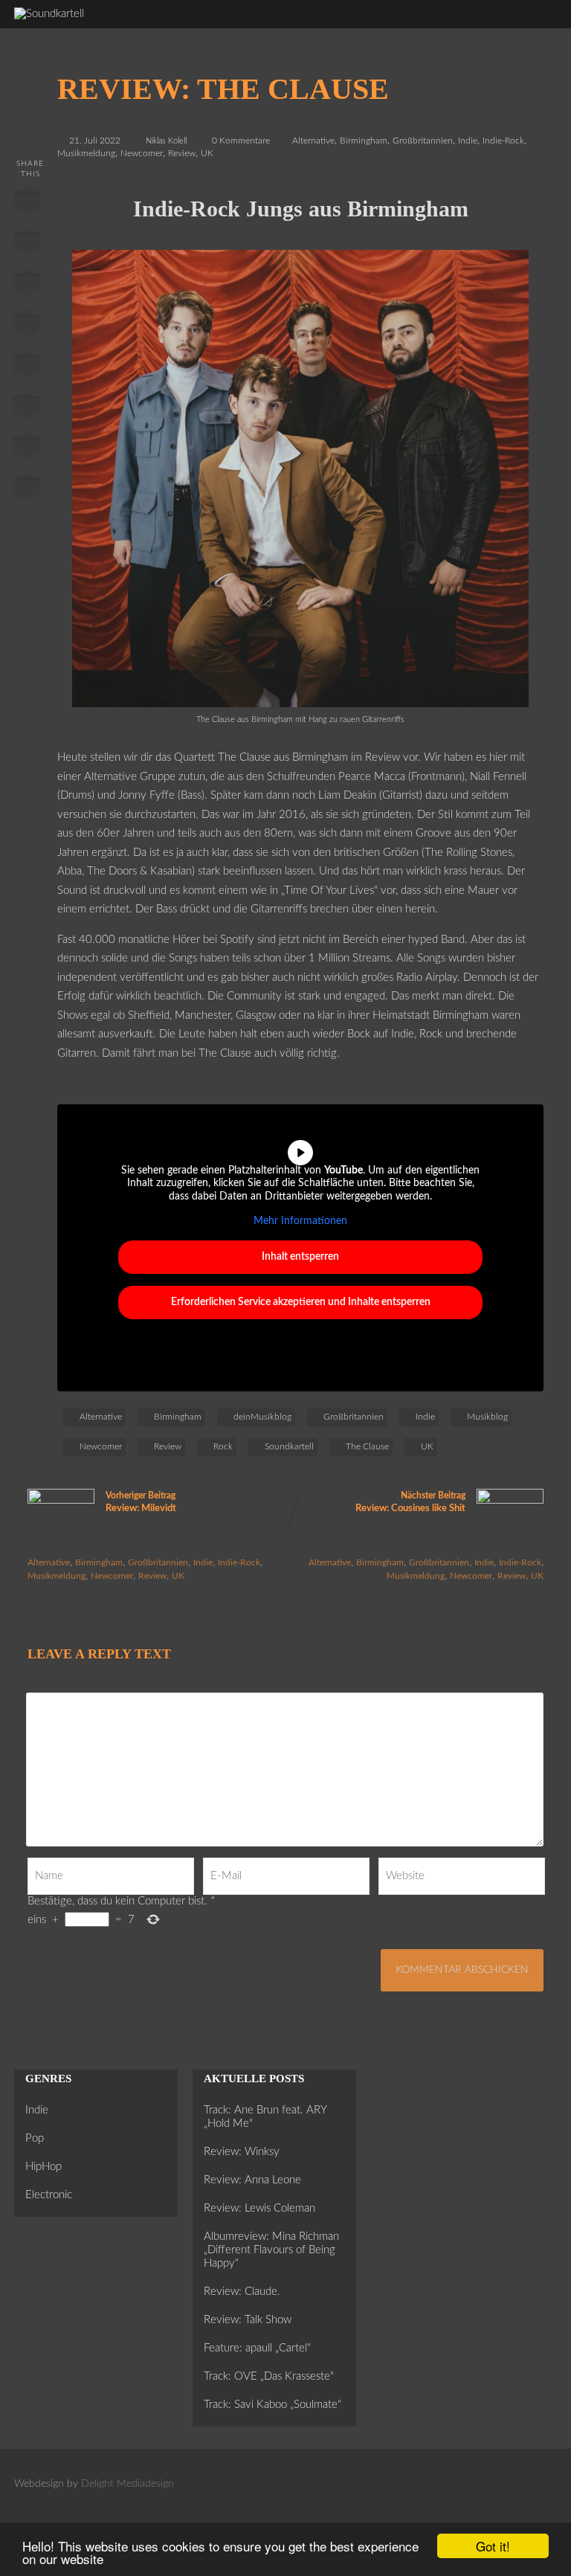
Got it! (493, 2546)
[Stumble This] (27, 367)
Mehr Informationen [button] (300, 1221)
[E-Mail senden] (27, 449)
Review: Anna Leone (252, 2180)
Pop (35, 2138)
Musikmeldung (86, 153)
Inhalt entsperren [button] (300, 1257)
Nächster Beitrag (410, 1502)
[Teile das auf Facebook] (27, 204)
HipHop (43, 2167)
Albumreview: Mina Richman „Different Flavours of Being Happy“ (271, 2250)
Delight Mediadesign (128, 2484)
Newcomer (142, 153)
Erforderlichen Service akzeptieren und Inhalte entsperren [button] (301, 1302)
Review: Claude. (242, 2292)
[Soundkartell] (49, 14)
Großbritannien (423, 141)
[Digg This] (27, 408)
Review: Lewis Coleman (259, 2208)
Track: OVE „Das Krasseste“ (269, 2376)
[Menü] (532, 21)
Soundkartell (289, 1446)
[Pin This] (27, 286)
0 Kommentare (241, 141)
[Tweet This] (27, 245)
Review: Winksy (242, 2152)
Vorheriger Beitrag (141, 1502)
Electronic (49, 2195)
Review (182, 153)
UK (207, 153)
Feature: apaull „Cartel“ (257, 2348)
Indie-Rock (503, 141)
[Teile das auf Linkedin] (27, 326)
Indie (468, 141)
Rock (223, 1446)
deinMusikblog (262, 1417)
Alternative (313, 141)
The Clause (367, 1446)
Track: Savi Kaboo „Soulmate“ (272, 2405)
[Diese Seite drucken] (27, 490)
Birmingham (364, 141)
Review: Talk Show (248, 2320)
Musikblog (487, 1417)
